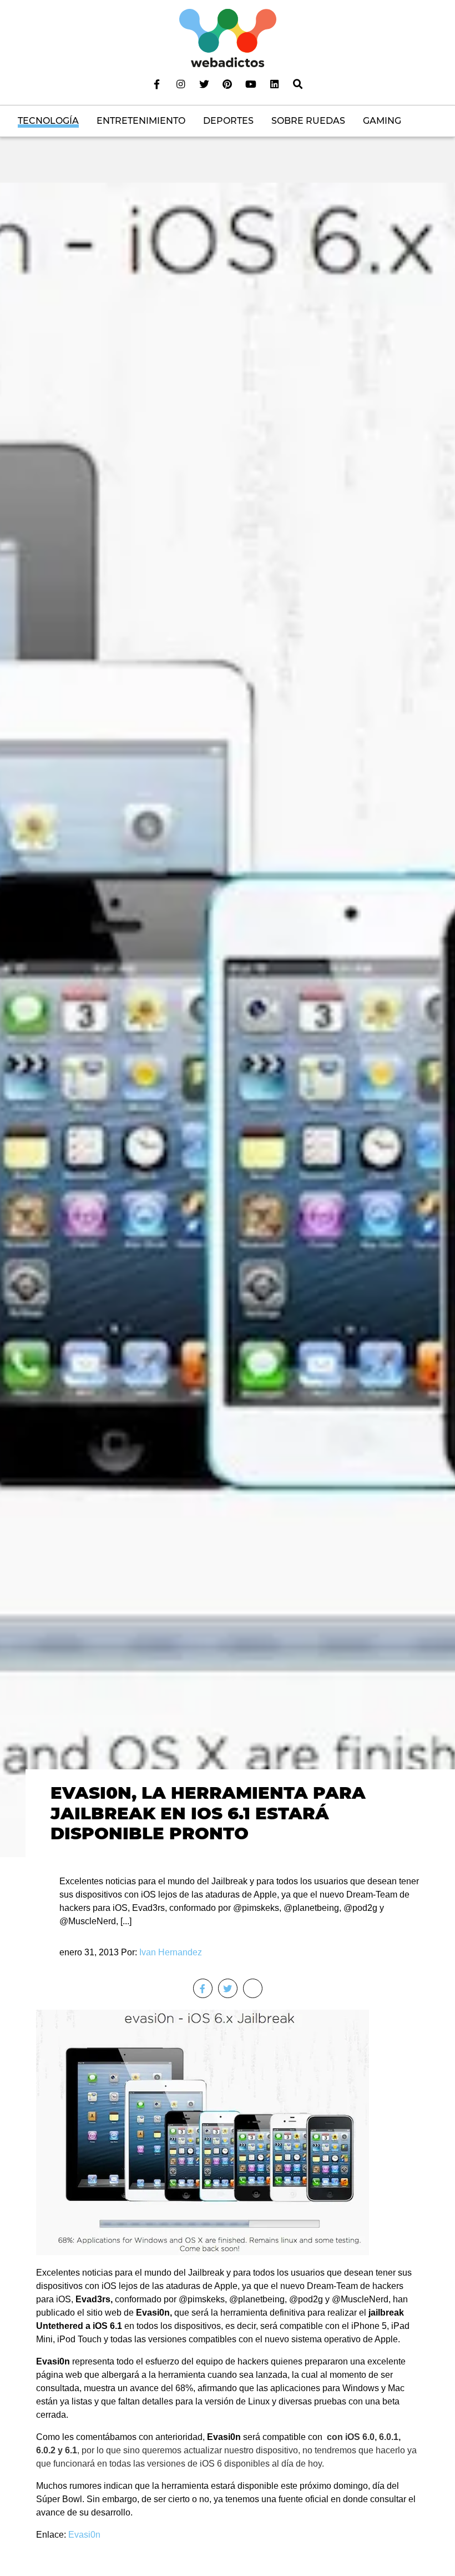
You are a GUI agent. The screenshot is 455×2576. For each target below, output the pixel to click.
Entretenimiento (141, 121)
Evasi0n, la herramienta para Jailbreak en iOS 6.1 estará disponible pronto (208, 1813)
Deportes (228, 121)
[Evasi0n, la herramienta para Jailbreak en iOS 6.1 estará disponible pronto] (228, 1019)
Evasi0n (84, 2535)
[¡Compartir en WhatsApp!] (253, 1988)
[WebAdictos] (228, 37)
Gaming (382, 121)
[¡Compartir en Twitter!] (228, 1988)
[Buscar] (298, 84)
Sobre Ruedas (308, 121)
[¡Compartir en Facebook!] (203, 1988)
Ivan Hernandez (171, 1952)
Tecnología (48, 121)
